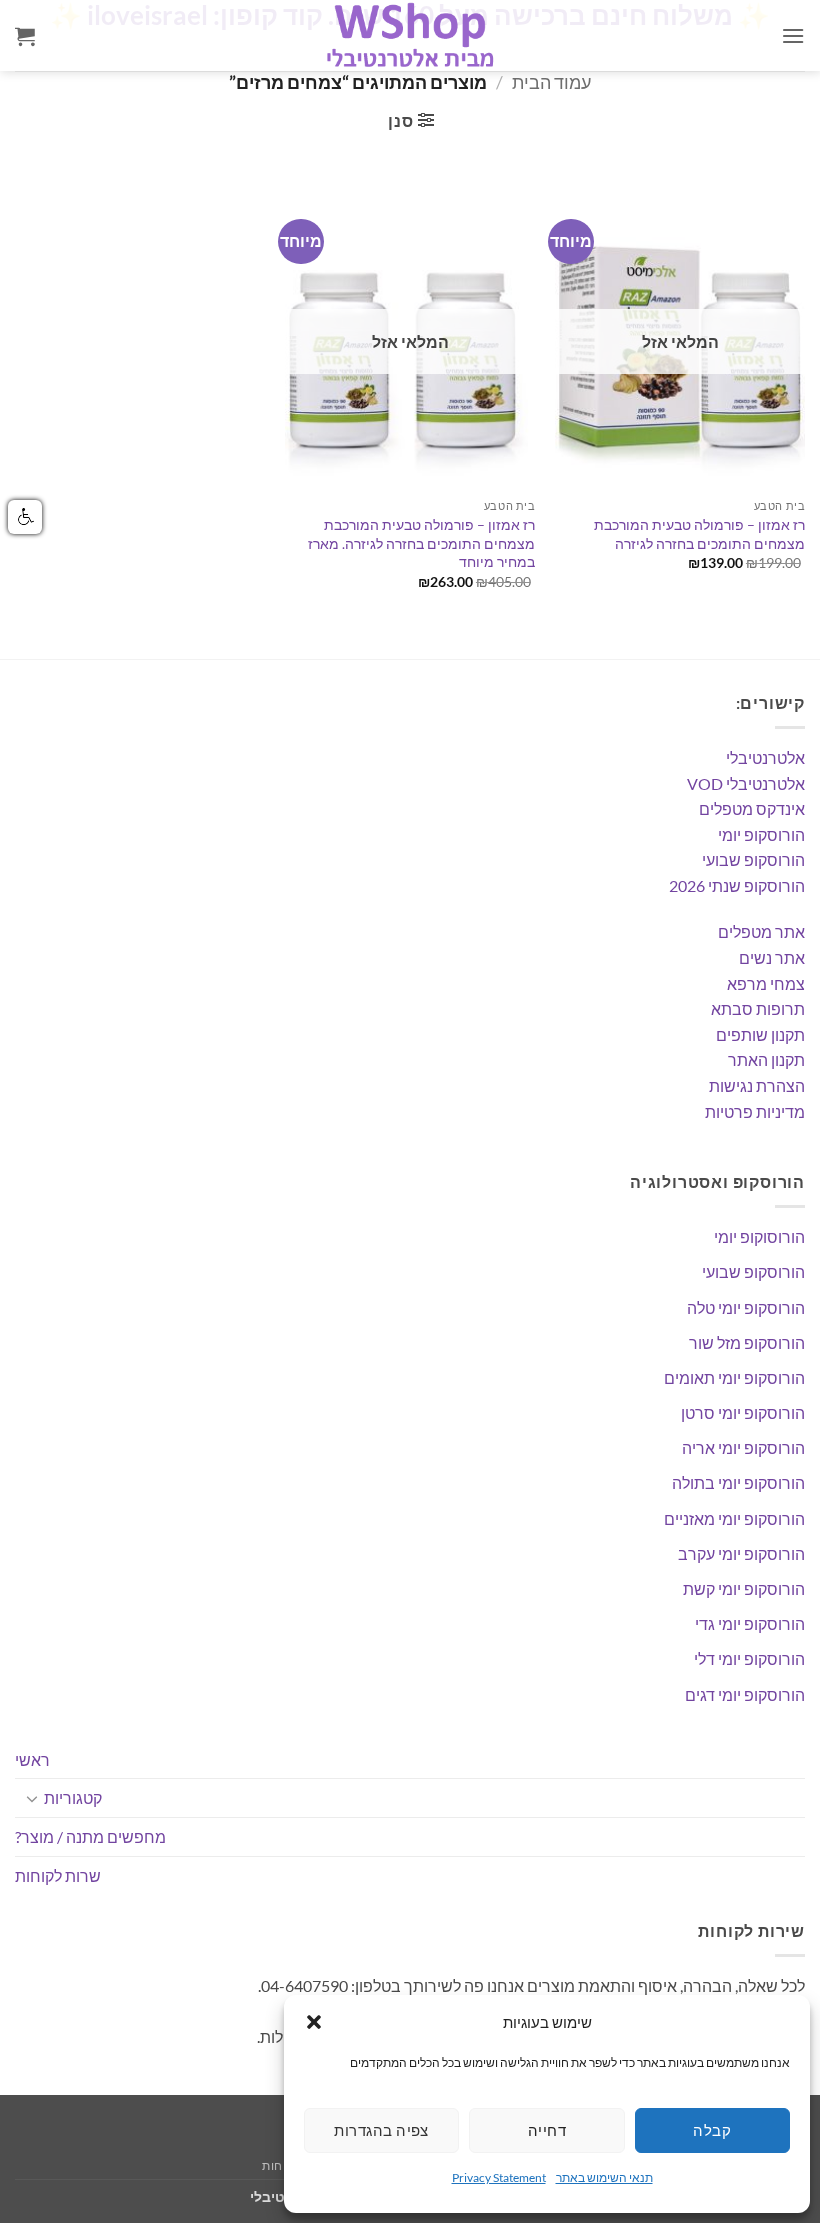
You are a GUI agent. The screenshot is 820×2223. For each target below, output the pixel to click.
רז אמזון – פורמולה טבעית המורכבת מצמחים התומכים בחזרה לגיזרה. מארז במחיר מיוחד (421, 543)
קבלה (712, 2130)
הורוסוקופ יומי (759, 1236)
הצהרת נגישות (757, 1085)
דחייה (547, 2130)
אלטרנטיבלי (765, 757)
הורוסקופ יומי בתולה (738, 1482)
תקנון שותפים (760, 1034)
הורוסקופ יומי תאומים (734, 1377)
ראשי (32, 1759)
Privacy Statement (499, 2177)
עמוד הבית (551, 82)
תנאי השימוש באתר (604, 2177)
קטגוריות (73, 1797)
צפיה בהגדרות (381, 2130)
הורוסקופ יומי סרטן (743, 1412)
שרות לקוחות (58, 1875)
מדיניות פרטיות (755, 1111)
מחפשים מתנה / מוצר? (90, 1836)
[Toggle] (32, 1798)
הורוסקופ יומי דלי (749, 1658)
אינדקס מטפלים (752, 808)
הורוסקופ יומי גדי (750, 1623)
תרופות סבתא (758, 1008)
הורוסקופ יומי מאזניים (734, 1518)
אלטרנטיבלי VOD (746, 783)
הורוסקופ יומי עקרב (741, 1553)
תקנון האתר (766, 1059)
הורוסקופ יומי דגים (745, 1694)
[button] (314, 2022)
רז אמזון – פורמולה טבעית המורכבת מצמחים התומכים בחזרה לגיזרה (699, 534)
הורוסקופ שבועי (753, 859)
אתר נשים (772, 957)
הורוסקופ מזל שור (747, 1342)
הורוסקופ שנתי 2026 (737, 885)
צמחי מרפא (766, 983)
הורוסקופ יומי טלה (746, 1307)
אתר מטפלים (761, 931)
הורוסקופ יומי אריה (743, 1447)
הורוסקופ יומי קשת (744, 1588)
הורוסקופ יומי (761, 834)
